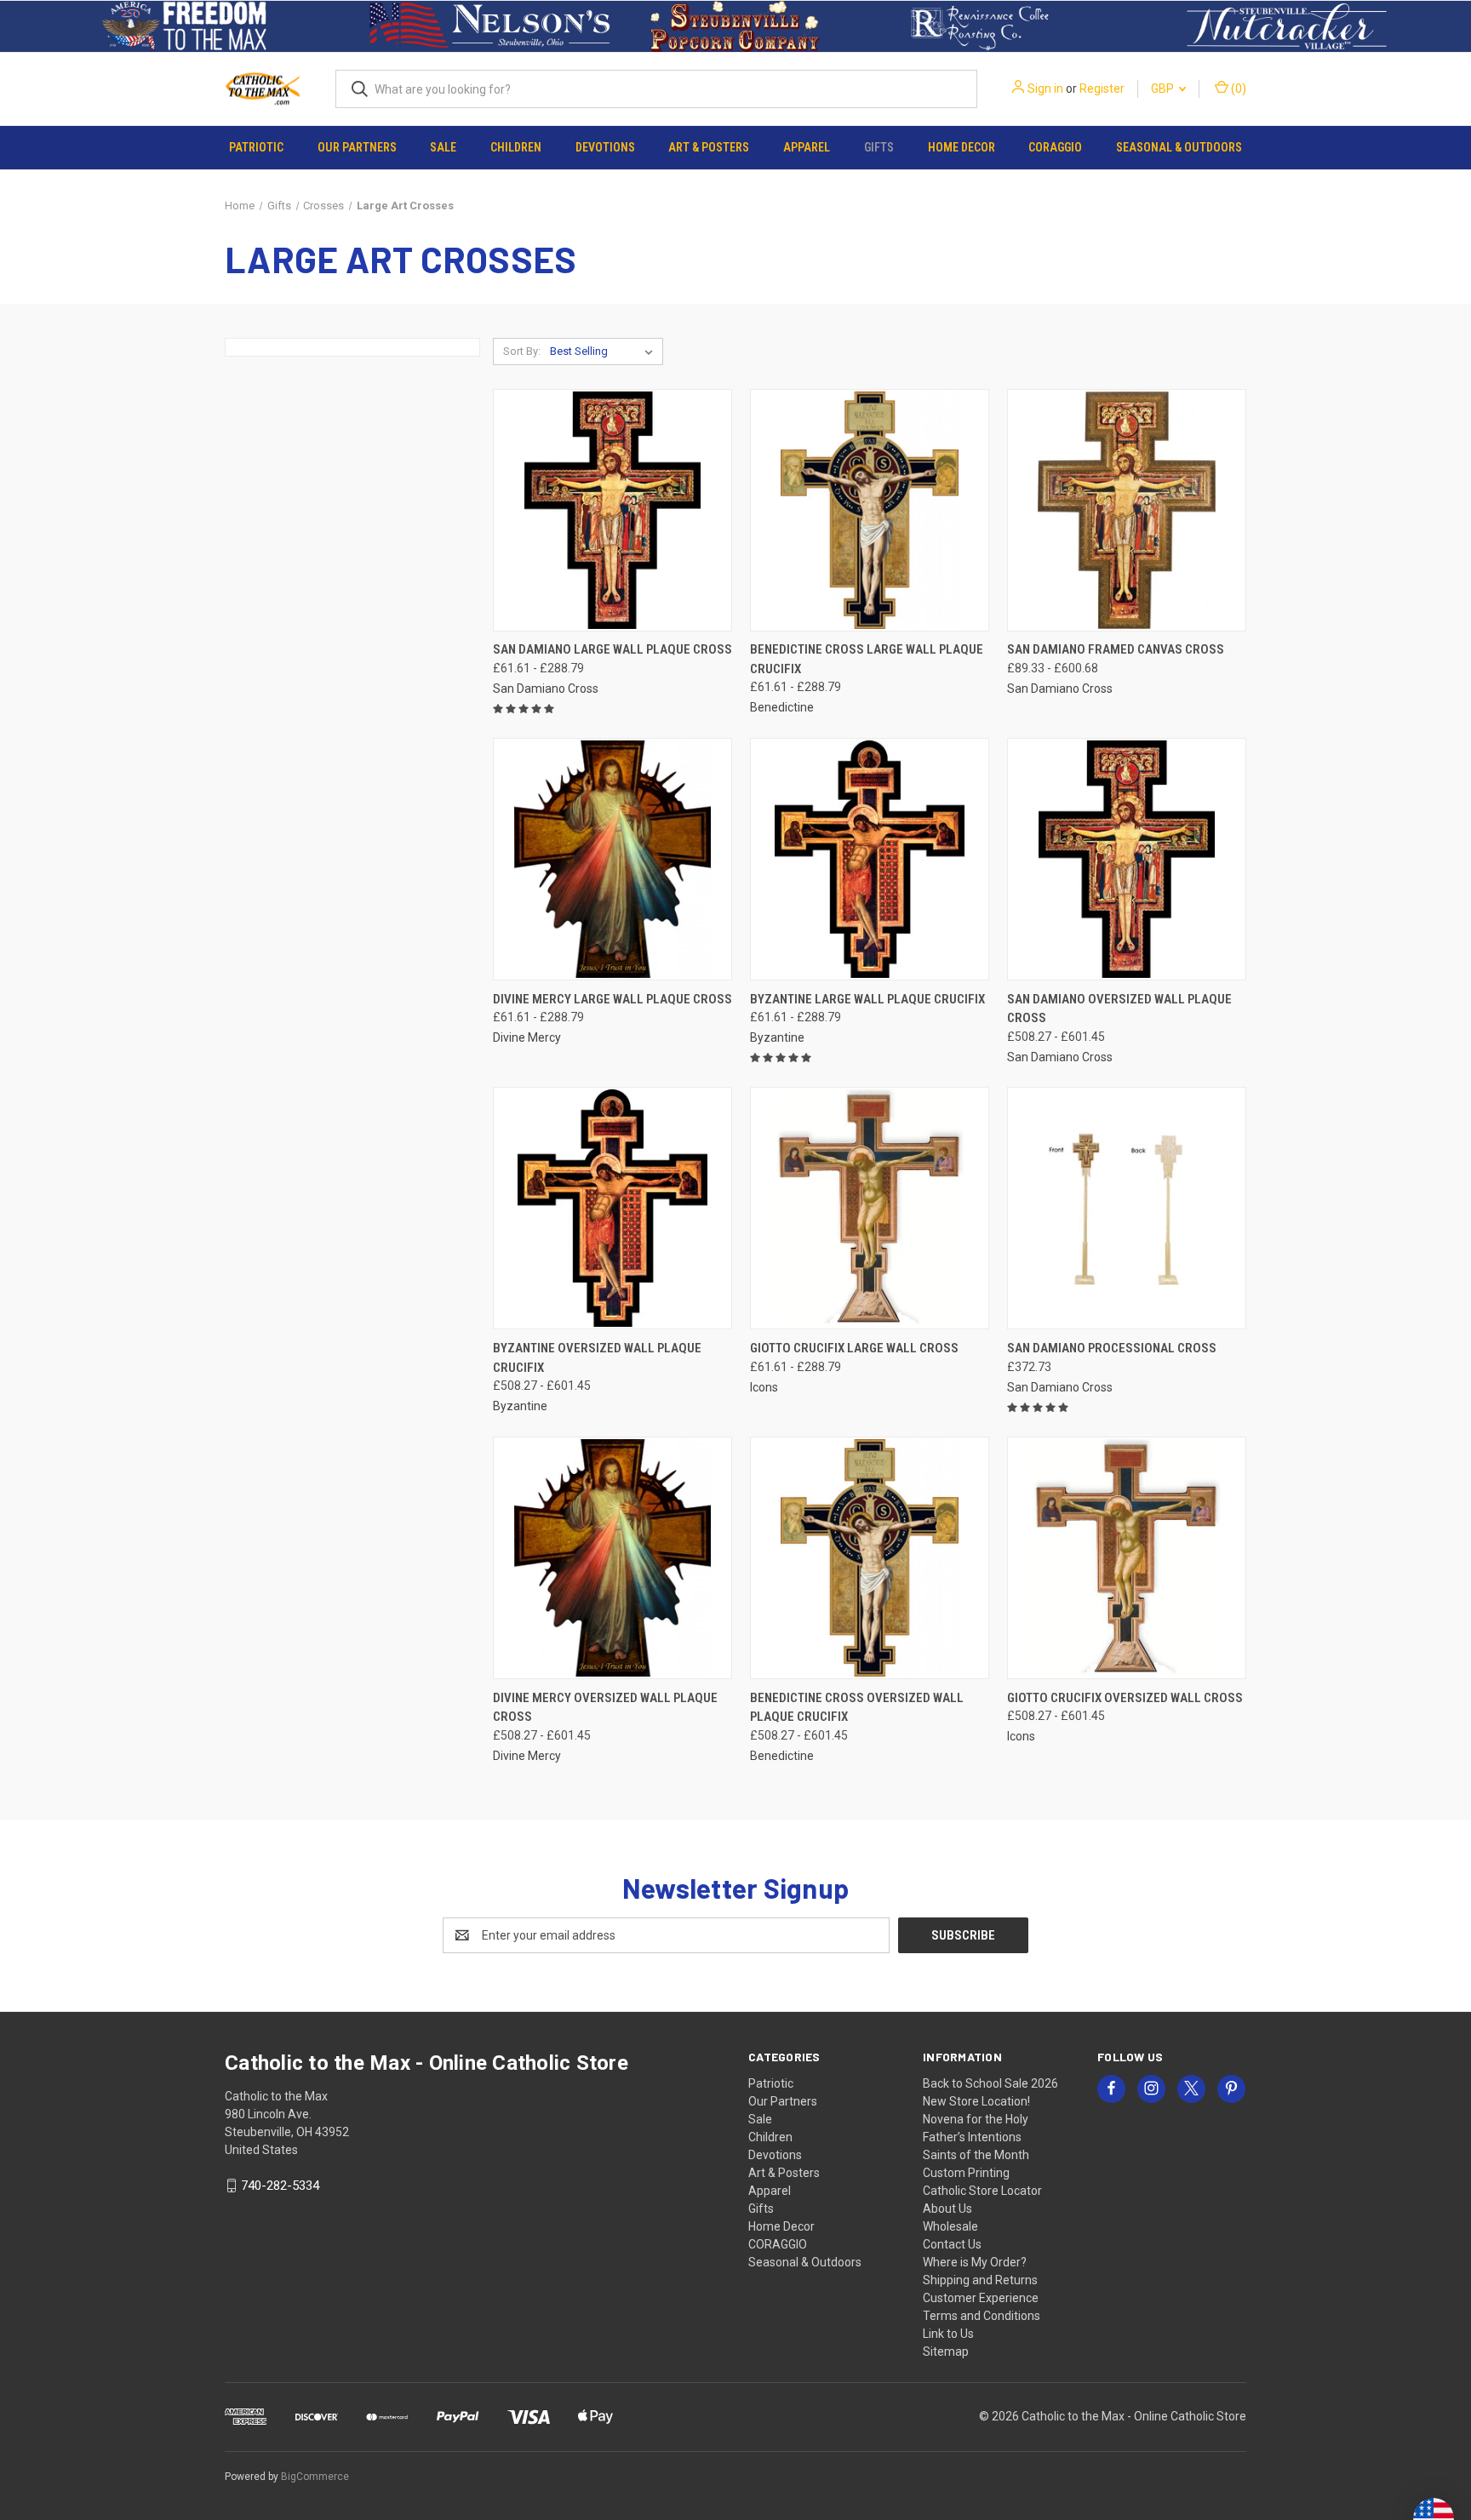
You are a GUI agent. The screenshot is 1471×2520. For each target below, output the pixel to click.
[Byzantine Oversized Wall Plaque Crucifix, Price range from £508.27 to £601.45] (612, 1208)
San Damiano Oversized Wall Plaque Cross (1119, 1009)
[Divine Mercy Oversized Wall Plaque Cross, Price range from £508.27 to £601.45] (612, 1558)
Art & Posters (709, 147)
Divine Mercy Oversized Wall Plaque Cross (605, 1708)
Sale (443, 147)
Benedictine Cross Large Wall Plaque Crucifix (867, 659)
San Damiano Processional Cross (1112, 1348)
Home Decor (962, 147)
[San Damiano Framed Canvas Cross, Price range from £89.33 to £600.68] (1127, 510)
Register (1102, 89)
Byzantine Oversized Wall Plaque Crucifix (597, 1358)
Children (516, 147)
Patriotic (256, 147)
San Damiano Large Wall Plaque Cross (612, 649)
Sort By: (522, 351)
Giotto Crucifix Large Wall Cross (854, 1348)
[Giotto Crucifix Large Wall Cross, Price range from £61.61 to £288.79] (870, 1208)
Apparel (807, 147)
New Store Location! (976, 2101)
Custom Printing (966, 2173)
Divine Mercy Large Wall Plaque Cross (612, 999)
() (1237, 89)
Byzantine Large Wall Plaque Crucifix (867, 999)
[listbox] (605, 351)
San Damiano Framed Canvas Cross (1116, 649)
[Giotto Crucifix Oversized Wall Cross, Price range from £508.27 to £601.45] (1127, 1558)
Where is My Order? (975, 2262)
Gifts (879, 147)
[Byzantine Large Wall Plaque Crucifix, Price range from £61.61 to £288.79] (870, 859)
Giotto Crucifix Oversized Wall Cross (1125, 1698)
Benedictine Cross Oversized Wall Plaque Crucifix (857, 1708)
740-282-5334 (280, 2186)
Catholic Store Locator (982, 2191)
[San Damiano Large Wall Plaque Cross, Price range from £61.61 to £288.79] (612, 510)
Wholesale (950, 2226)
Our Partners (357, 147)
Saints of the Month (976, 2155)
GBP (1164, 89)
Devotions (605, 147)
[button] (184, 26)
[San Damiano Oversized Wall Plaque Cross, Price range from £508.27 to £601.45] (1127, 859)
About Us (947, 2209)
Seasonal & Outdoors (1179, 147)
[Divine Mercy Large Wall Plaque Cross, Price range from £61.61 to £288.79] (612, 859)
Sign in (1045, 89)
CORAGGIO (1055, 147)
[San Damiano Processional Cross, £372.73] (1127, 1208)
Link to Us (948, 2334)
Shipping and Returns (980, 2280)
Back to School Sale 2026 (990, 2083)
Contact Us (952, 2244)
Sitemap (946, 2351)
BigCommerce (315, 2477)
